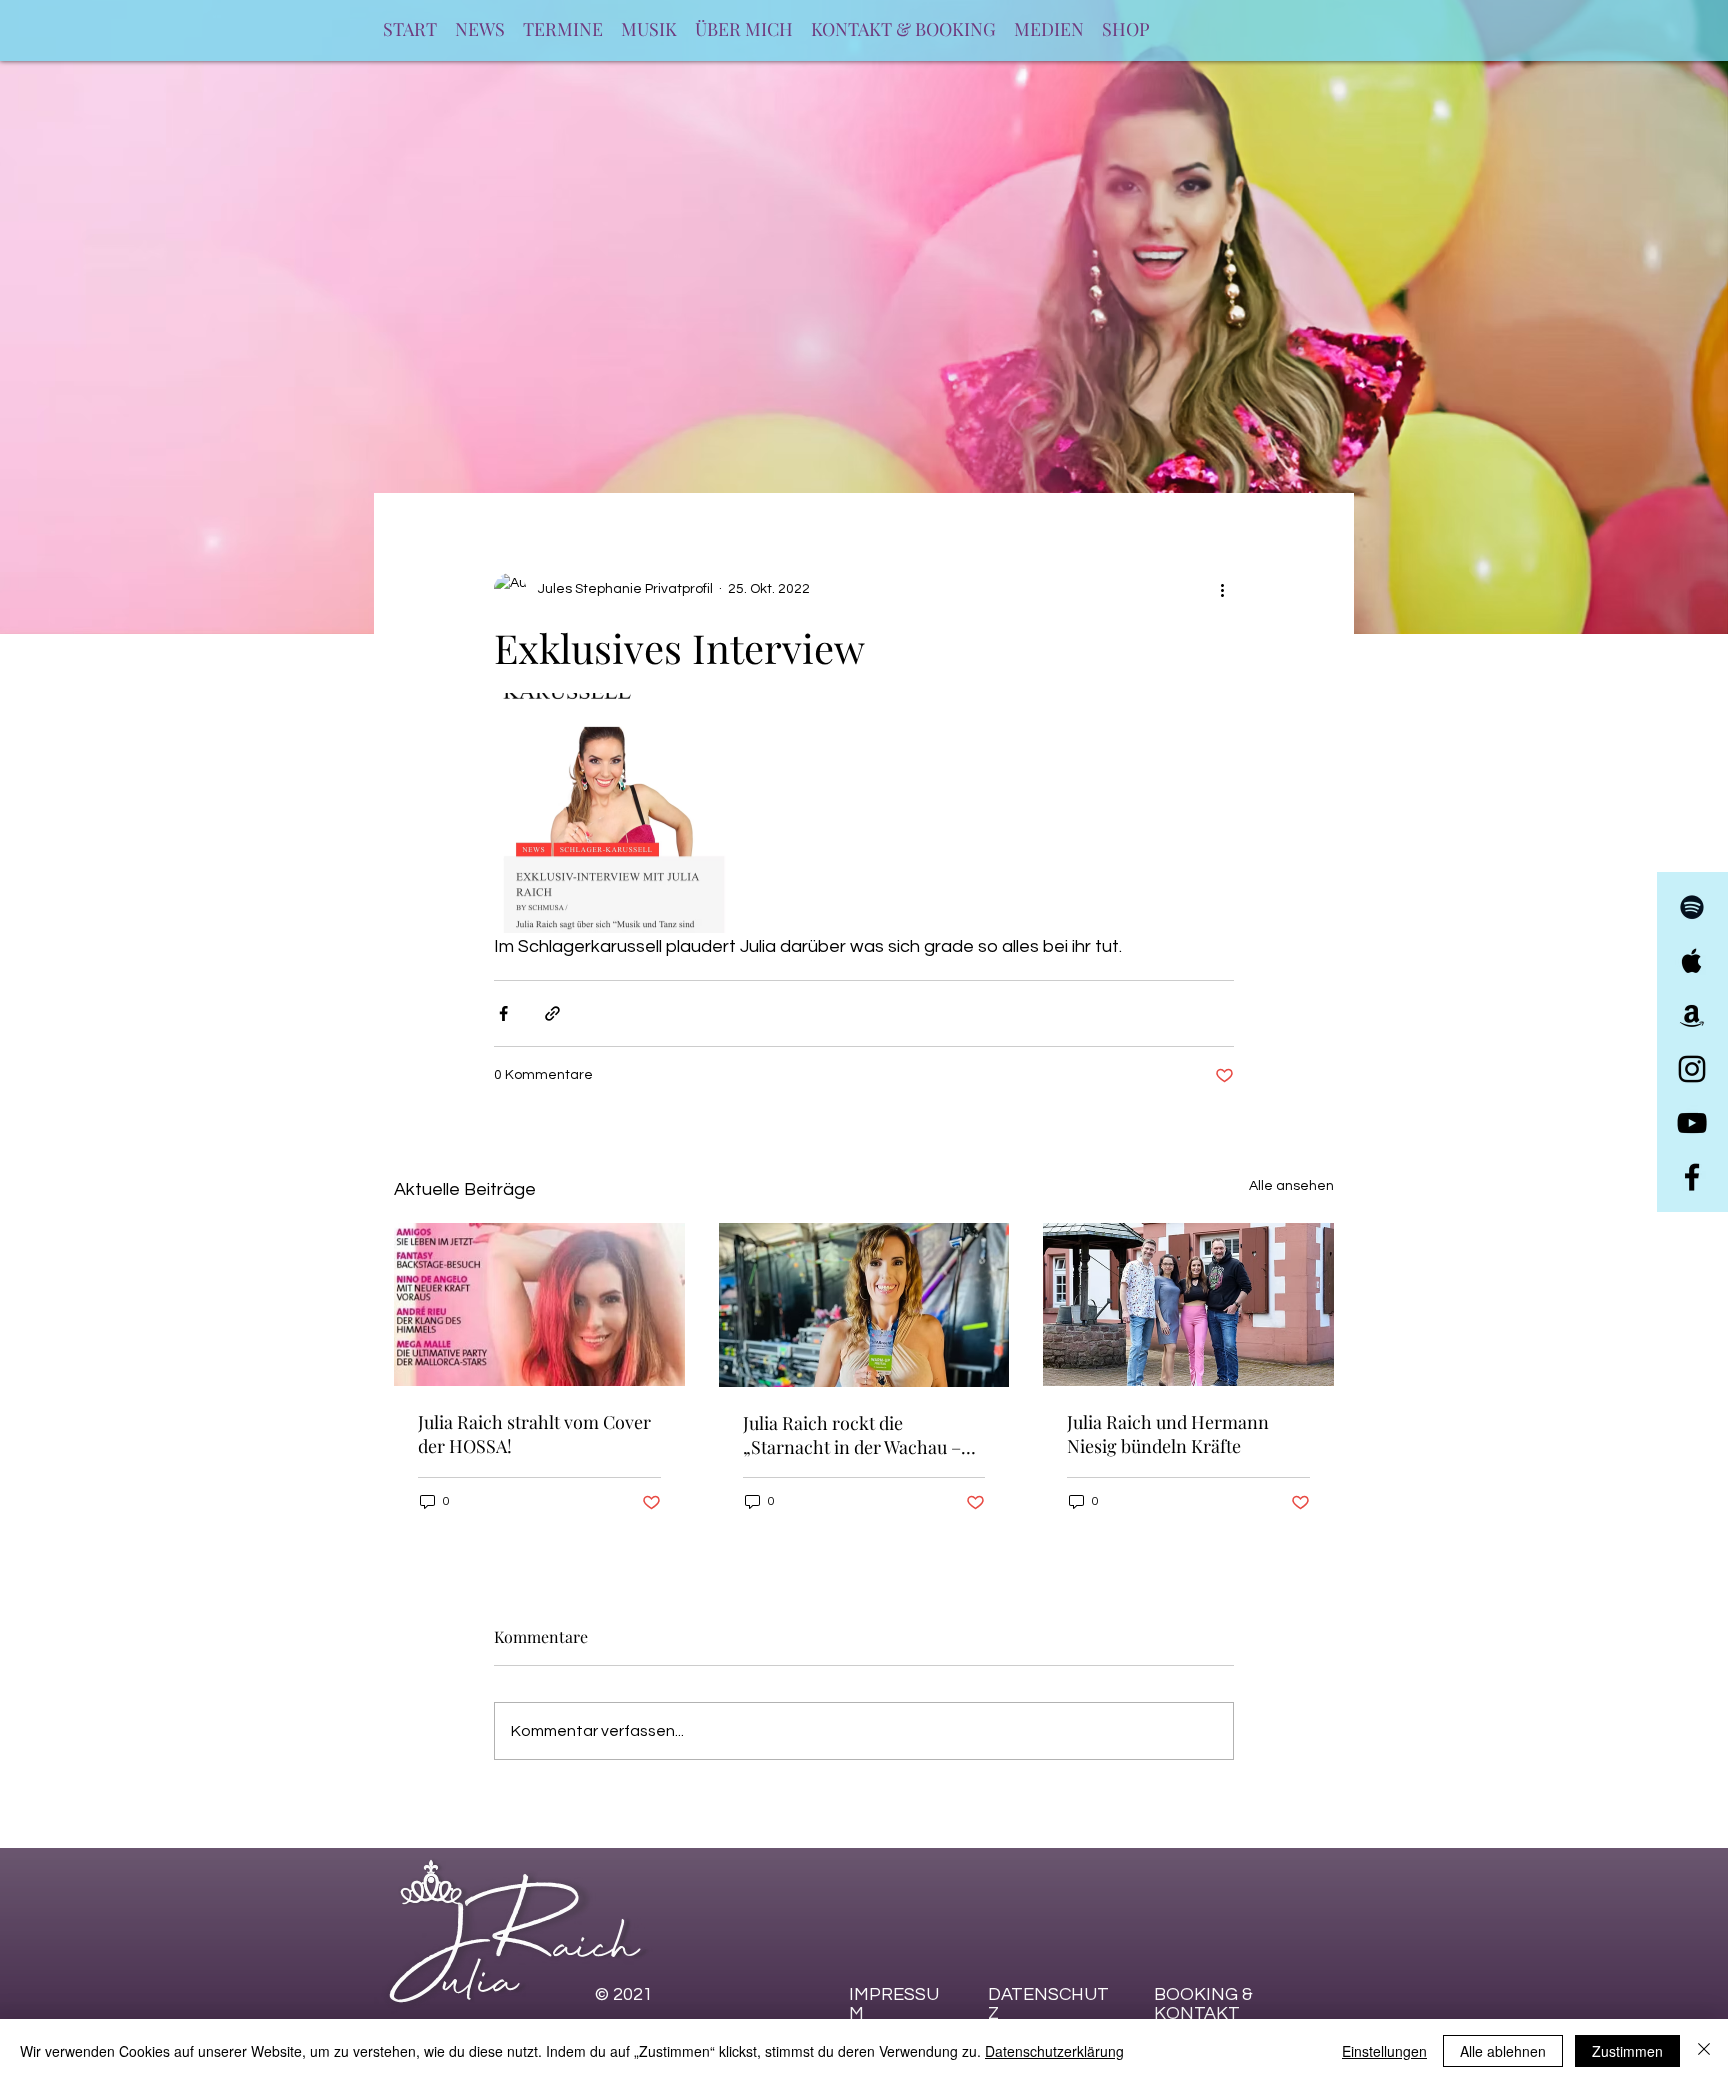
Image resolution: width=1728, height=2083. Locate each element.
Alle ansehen (1291, 1186)
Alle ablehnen (1503, 2051)
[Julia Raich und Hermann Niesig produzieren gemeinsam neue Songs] (1188, 1304)
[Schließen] (1704, 2051)
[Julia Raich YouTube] (1692, 1123)
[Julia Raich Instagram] (1692, 1069)
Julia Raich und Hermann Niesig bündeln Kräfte (1168, 1434)
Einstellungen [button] (1384, 2051)
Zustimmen (1627, 2051)
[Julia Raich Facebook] (1692, 1177)
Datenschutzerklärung (1054, 2051)
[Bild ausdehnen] (614, 813)
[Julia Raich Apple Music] (1692, 961)
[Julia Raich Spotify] (1692, 907)
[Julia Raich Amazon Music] (1692, 1015)
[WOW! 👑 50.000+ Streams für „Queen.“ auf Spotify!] (539, 1304)
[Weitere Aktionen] (1222, 589)
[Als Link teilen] (552, 1013)
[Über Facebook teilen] (503, 1013)
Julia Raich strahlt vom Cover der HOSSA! (534, 1434)
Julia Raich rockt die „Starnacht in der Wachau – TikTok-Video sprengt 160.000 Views (852, 1435)
